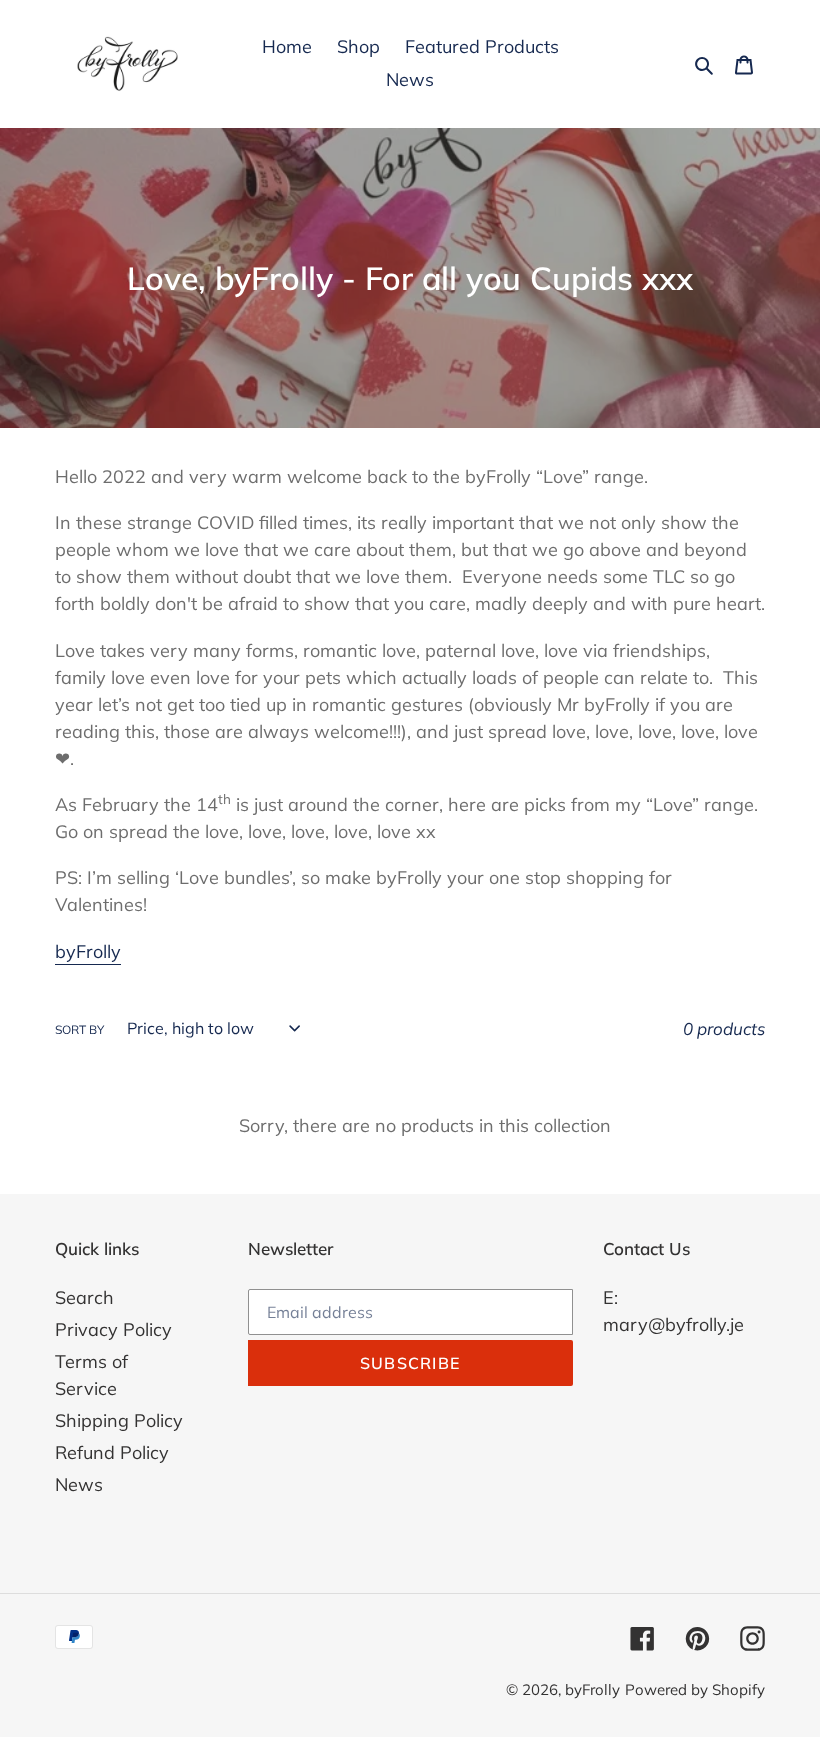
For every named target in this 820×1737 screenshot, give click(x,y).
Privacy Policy (113, 1329)
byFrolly (88, 951)
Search (84, 1297)
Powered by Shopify (695, 1689)
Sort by (79, 1029)
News (79, 1484)
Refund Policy (112, 1452)
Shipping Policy (119, 1420)
